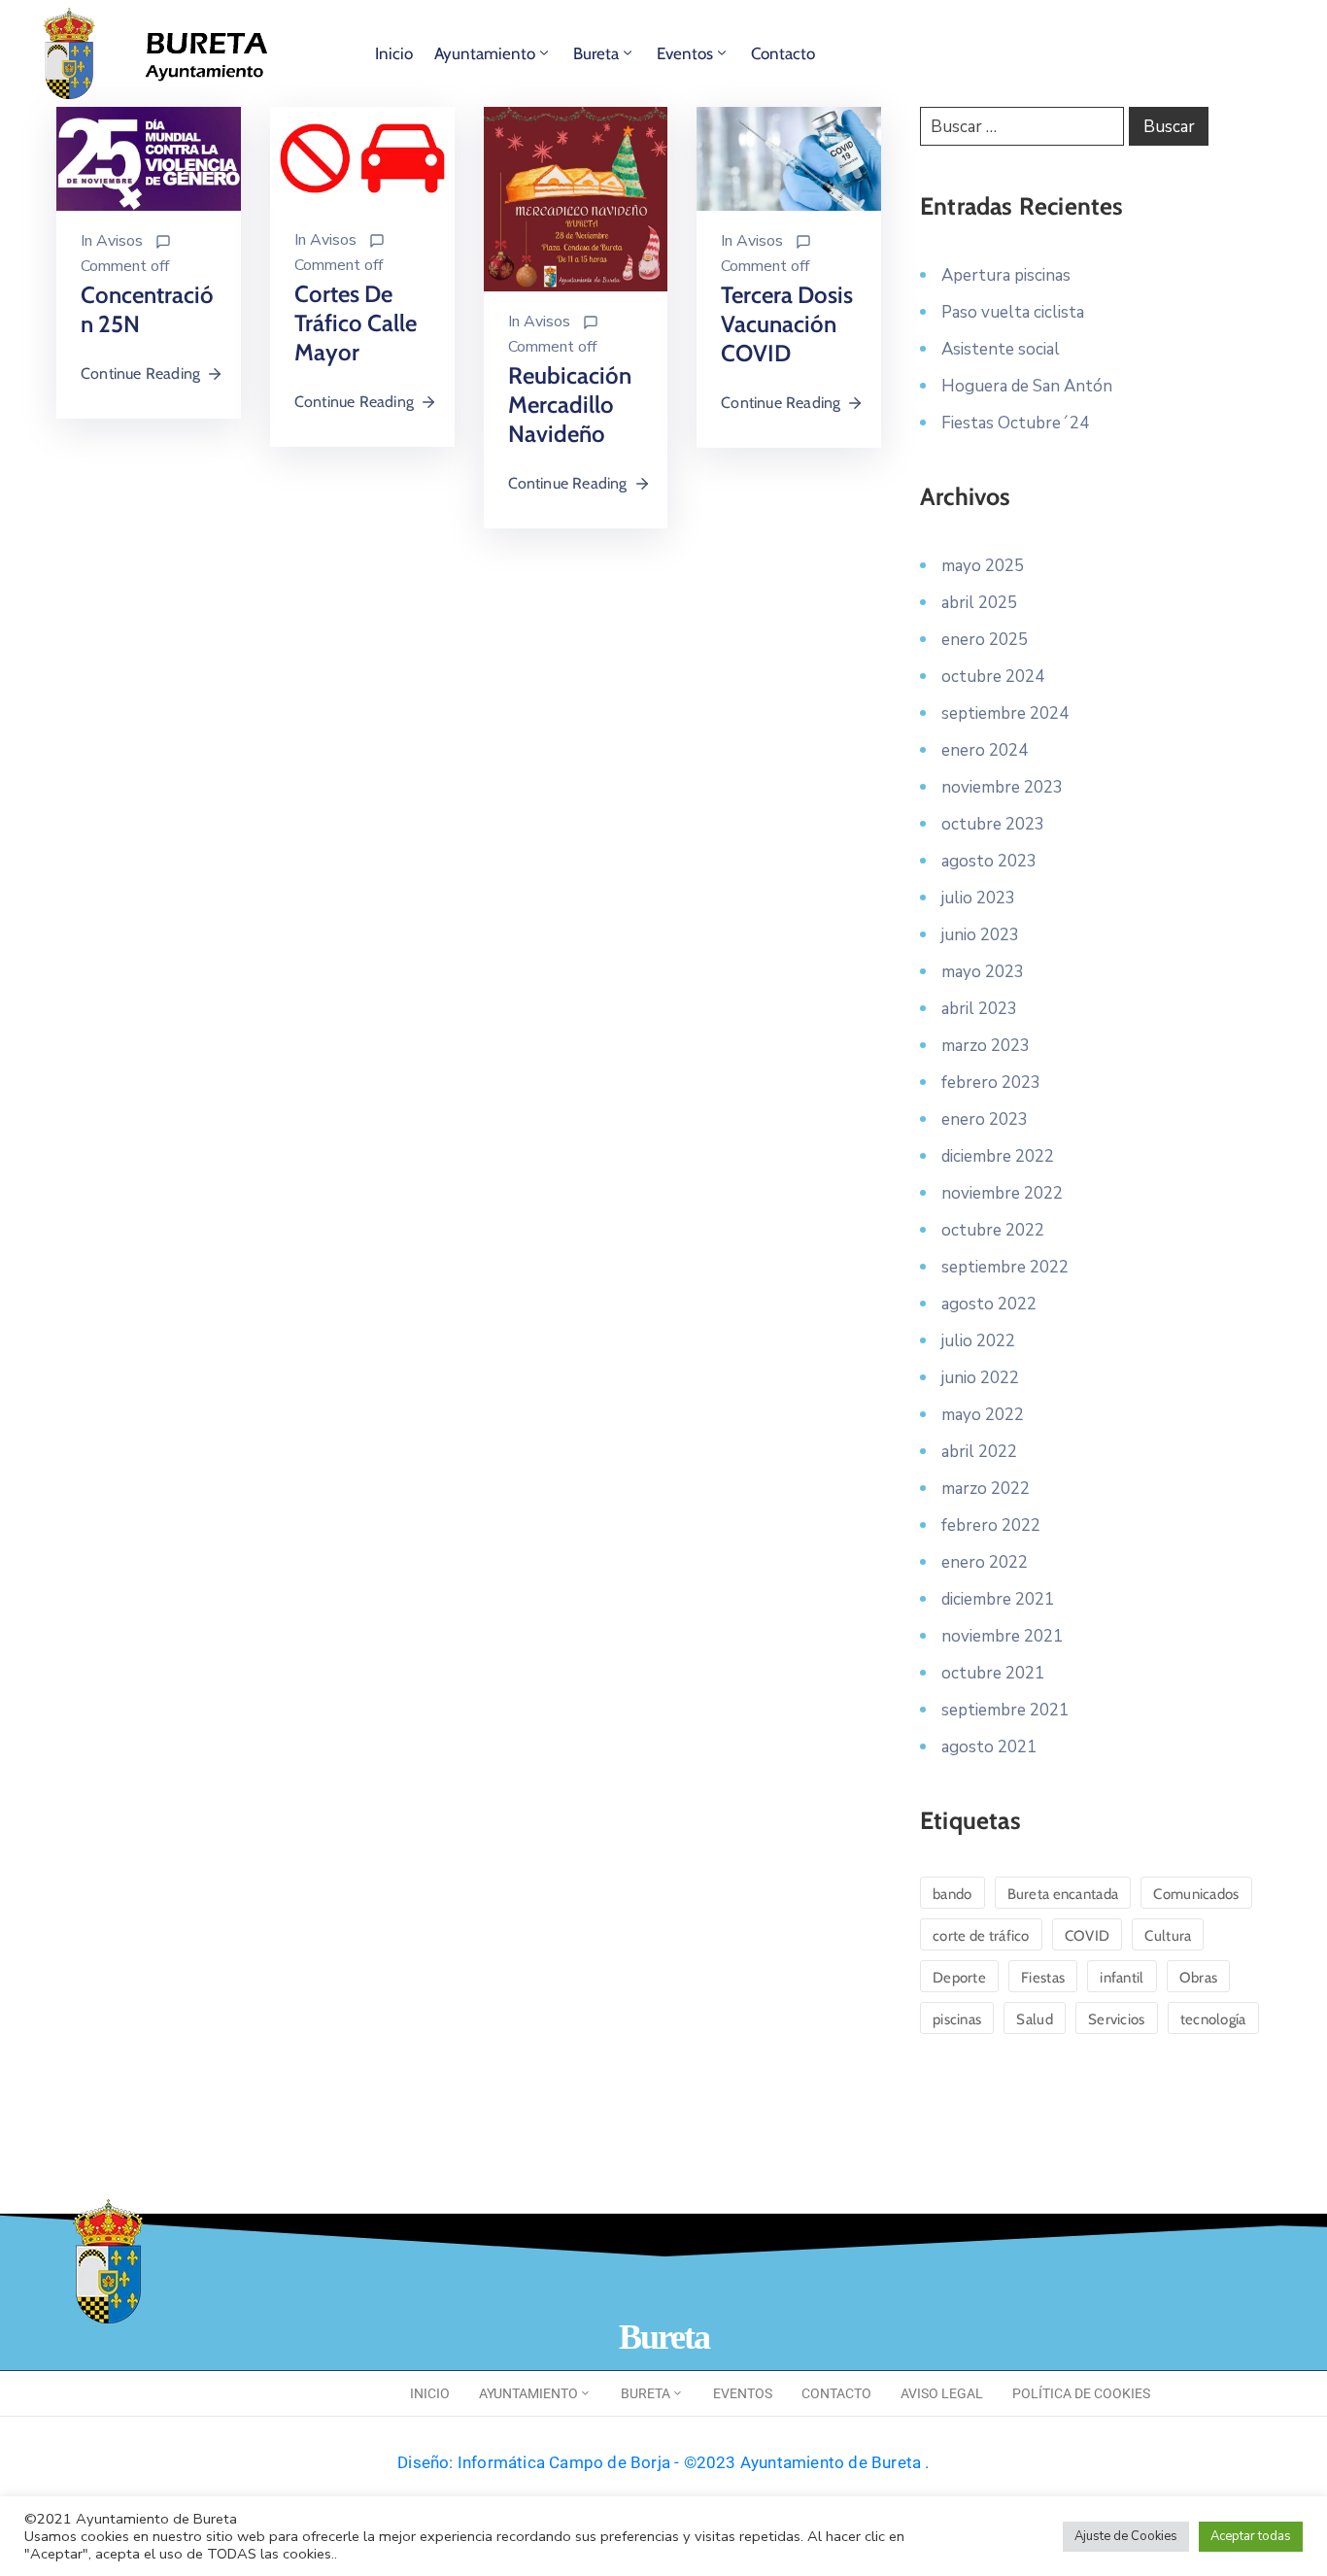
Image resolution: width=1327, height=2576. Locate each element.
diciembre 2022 (998, 1156)
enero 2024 (985, 750)
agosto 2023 (989, 861)
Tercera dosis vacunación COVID (787, 324)
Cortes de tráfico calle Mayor (356, 323)
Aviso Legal (942, 2393)
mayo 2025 (983, 566)
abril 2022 (979, 1452)
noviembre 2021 (1002, 1636)
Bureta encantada (1063, 1894)
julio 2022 (978, 1341)
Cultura (1168, 1936)
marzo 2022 (986, 1489)
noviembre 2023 (1002, 787)
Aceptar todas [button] (1251, 2536)
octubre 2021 (993, 1673)
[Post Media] (149, 157)
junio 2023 (980, 935)
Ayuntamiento (485, 53)
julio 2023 (978, 898)
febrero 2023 (991, 1083)
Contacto (783, 53)
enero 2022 (985, 1562)
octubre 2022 (993, 1230)
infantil (1122, 1978)
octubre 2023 (993, 824)
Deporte (959, 1978)
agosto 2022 (989, 1304)
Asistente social (1001, 349)
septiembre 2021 (1005, 1710)
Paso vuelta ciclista (1013, 312)
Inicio (394, 53)
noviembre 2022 (1002, 1193)
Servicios (1117, 2019)
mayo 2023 (983, 972)
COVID (1088, 1936)
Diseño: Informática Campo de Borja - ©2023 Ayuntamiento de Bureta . (663, 2462)
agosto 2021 (989, 1747)
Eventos (685, 53)
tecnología (1213, 2019)
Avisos (119, 241)
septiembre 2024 (1005, 713)
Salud (1035, 2019)
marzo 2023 (986, 1046)
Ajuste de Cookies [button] (1126, 2536)
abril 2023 (979, 1009)
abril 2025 (979, 603)
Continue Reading (140, 373)
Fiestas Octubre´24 (1015, 423)
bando (953, 1894)
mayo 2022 (983, 1415)
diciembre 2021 (998, 1599)
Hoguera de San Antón (1027, 386)
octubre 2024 (993, 677)
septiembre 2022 (1005, 1267)
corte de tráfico (981, 1936)
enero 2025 (985, 640)
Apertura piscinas (1006, 275)
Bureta (596, 53)
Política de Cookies (1081, 2393)
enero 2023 (985, 1119)
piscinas (957, 2019)
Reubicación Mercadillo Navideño (570, 405)
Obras (1199, 1978)
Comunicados (1196, 1894)
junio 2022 (980, 1378)
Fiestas (1043, 1978)
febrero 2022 (991, 1525)
